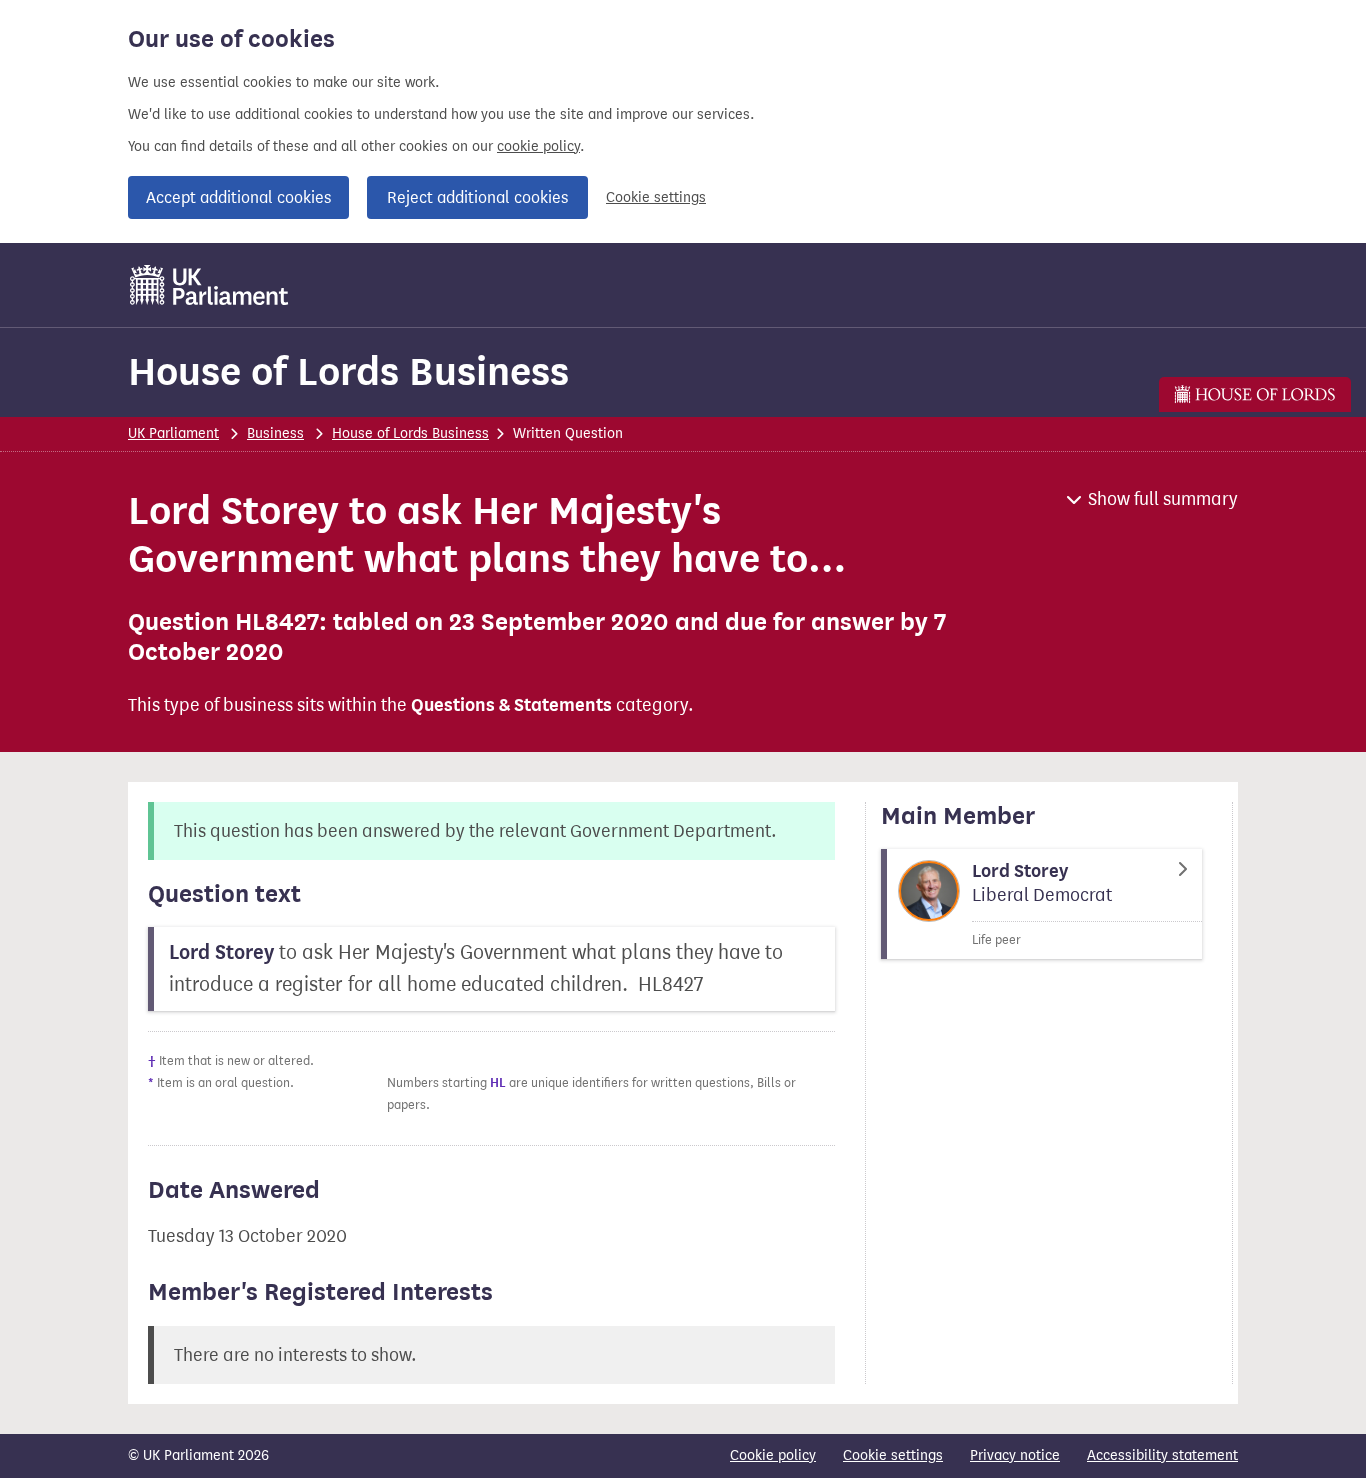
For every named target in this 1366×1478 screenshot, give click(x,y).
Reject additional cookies (477, 197)
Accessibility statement (1162, 1455)
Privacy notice (1015, 1455)
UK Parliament (173, 433)
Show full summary (1163, 499)
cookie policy (538, 146)
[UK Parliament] (209, 285)
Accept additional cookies (238, 197)
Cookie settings (656, 197)
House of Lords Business (348, 371)
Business (275, 433)
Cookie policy (773, 1455)
